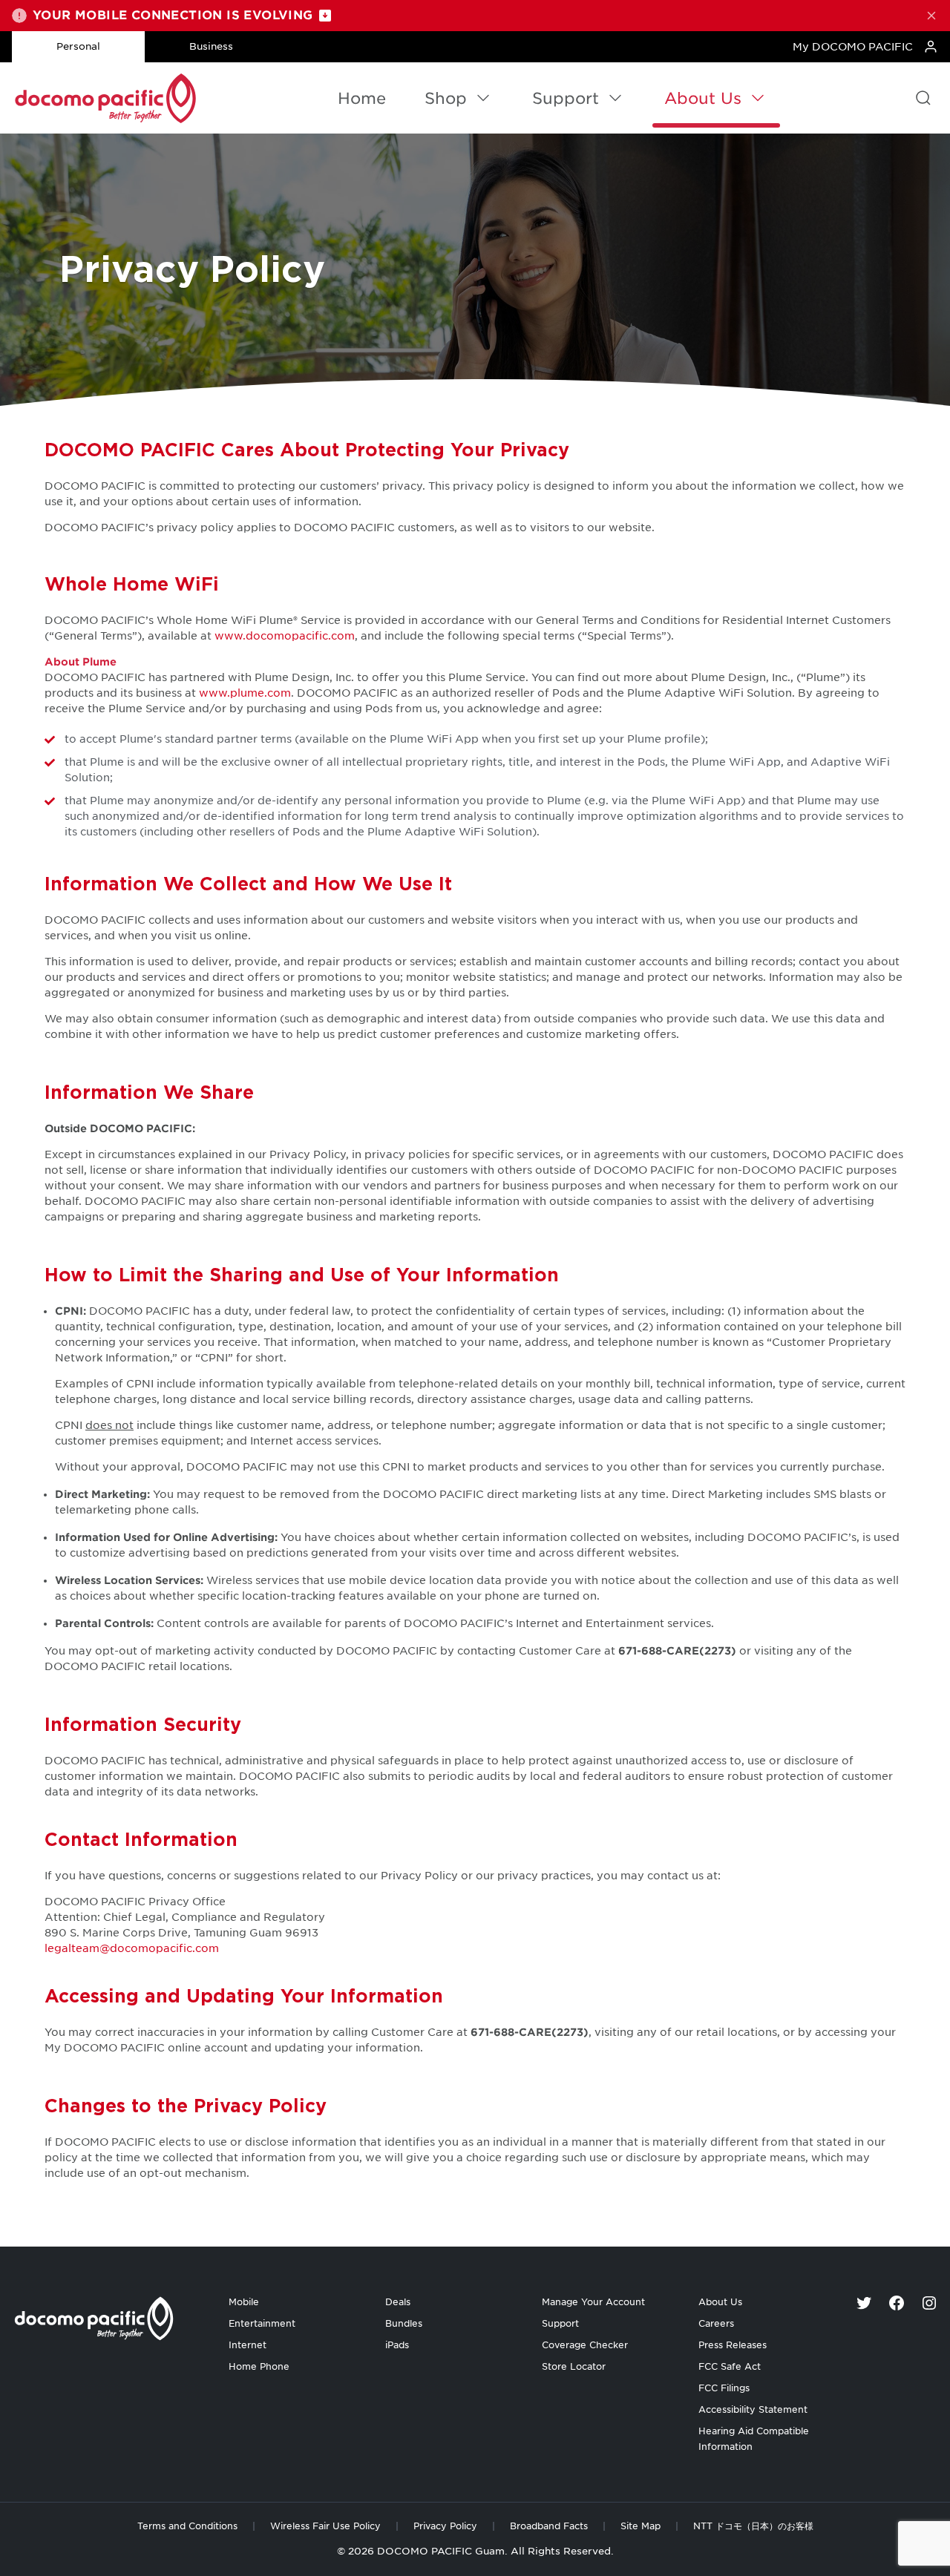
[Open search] (923, 98)
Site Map (641, 2526)
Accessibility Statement (753, 2409)
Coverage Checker (585, 2345)
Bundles (404, 2323)
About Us (703, 98)
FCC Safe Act (730, 2366)
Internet (248, 2345)
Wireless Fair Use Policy (325, 2526)
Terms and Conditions (187, 2526)
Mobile (244, 2302)
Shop (446, 98)
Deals (398, 2302)
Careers (716, 2323)
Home (362, 98)
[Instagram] (929, 2303)
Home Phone (259, 2366)
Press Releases (733, 2345)
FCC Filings (724, 2388)
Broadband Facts (549, 2526)
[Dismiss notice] (931, 16)
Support (566, 98)
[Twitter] (864, 2303)
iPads (397, 2345)
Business (211, 46)
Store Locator (574, 2366)
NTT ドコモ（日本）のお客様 (753, 2526)
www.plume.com (245, 693)
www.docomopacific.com (285, 636)
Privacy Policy (445, 2526)
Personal (78, 46)
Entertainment (262, 2323)
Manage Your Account (593, 2302)
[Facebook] (897, 2303)
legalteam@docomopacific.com (132, 1948)
